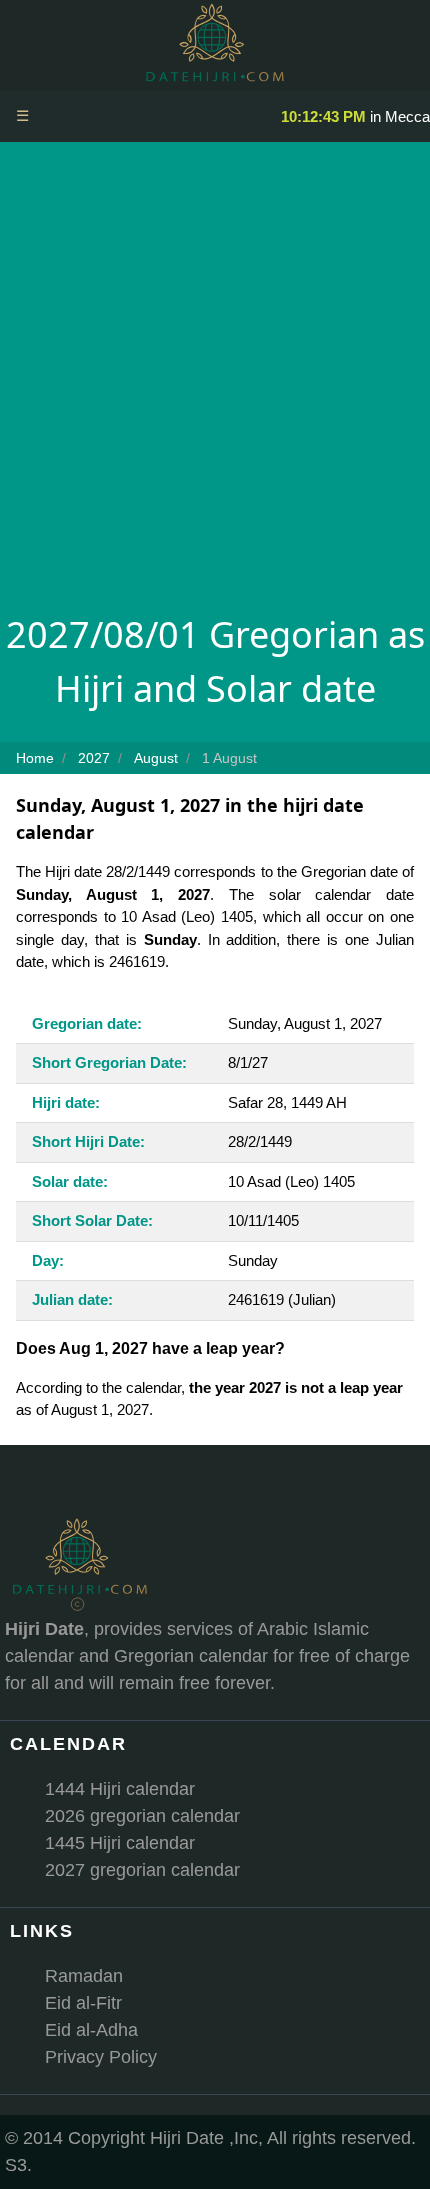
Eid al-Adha (91, 2030)
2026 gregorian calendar (142, 1816)
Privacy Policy (101, 2057)
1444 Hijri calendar (120, 1789)
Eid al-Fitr (83, 2003)
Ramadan (84, 1976)
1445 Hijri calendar (120, 1843)
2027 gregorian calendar (142, 1870)
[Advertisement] (215, 383)
